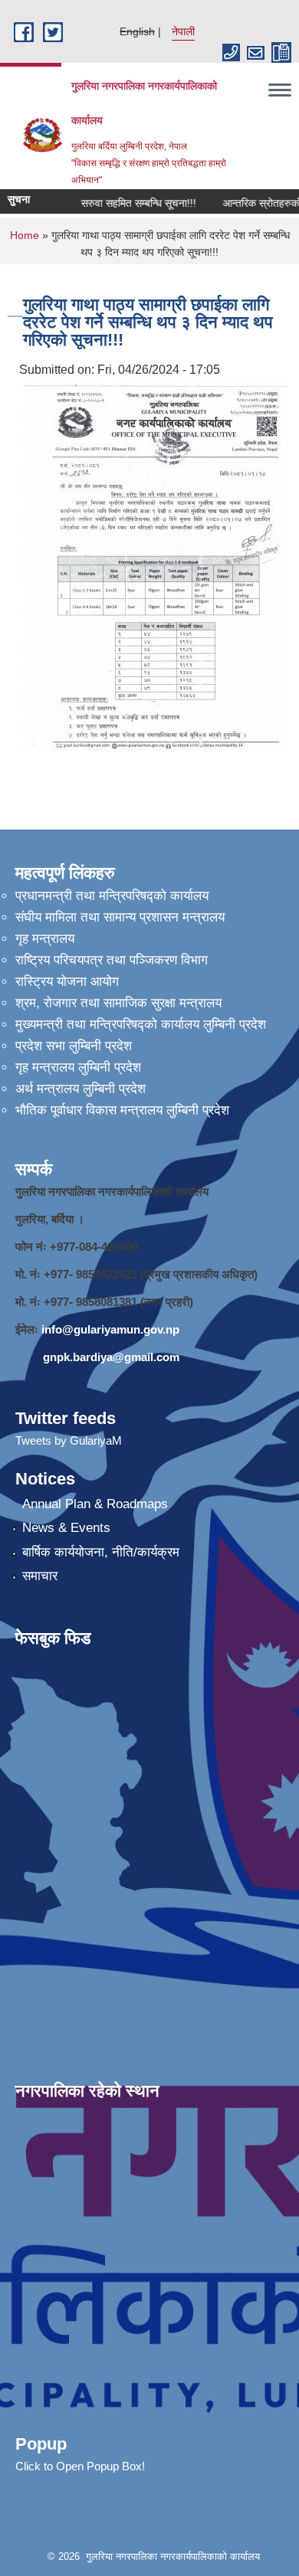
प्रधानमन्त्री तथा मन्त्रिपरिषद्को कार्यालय (112, 896)
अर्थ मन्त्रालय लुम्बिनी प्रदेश (80, 1089)
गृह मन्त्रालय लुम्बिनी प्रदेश (78, 1067)
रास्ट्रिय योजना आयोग (67, 982)
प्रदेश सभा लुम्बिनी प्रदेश (74, 1046)
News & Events (66, 1528)
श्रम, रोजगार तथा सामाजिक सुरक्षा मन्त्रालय (118, 1003)
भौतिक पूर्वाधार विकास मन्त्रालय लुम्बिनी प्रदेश (122, 1110)
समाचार (40, 1576)
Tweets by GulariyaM (69, 1440)
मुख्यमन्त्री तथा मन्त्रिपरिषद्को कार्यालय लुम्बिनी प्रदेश (141, 1025)
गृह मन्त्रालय (45, 939)
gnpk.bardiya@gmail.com (111, 1357)
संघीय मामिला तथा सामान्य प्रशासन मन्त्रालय (120, 917)
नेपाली (183, 31)
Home (25, 235)
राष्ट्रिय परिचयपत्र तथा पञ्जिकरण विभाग (112, 960)
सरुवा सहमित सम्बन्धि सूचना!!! (128, 203)
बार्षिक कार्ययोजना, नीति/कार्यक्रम (101, 1552)
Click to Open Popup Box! (80, 2466)
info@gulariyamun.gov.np (110, 1329)
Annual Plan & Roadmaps (95, 1504)
